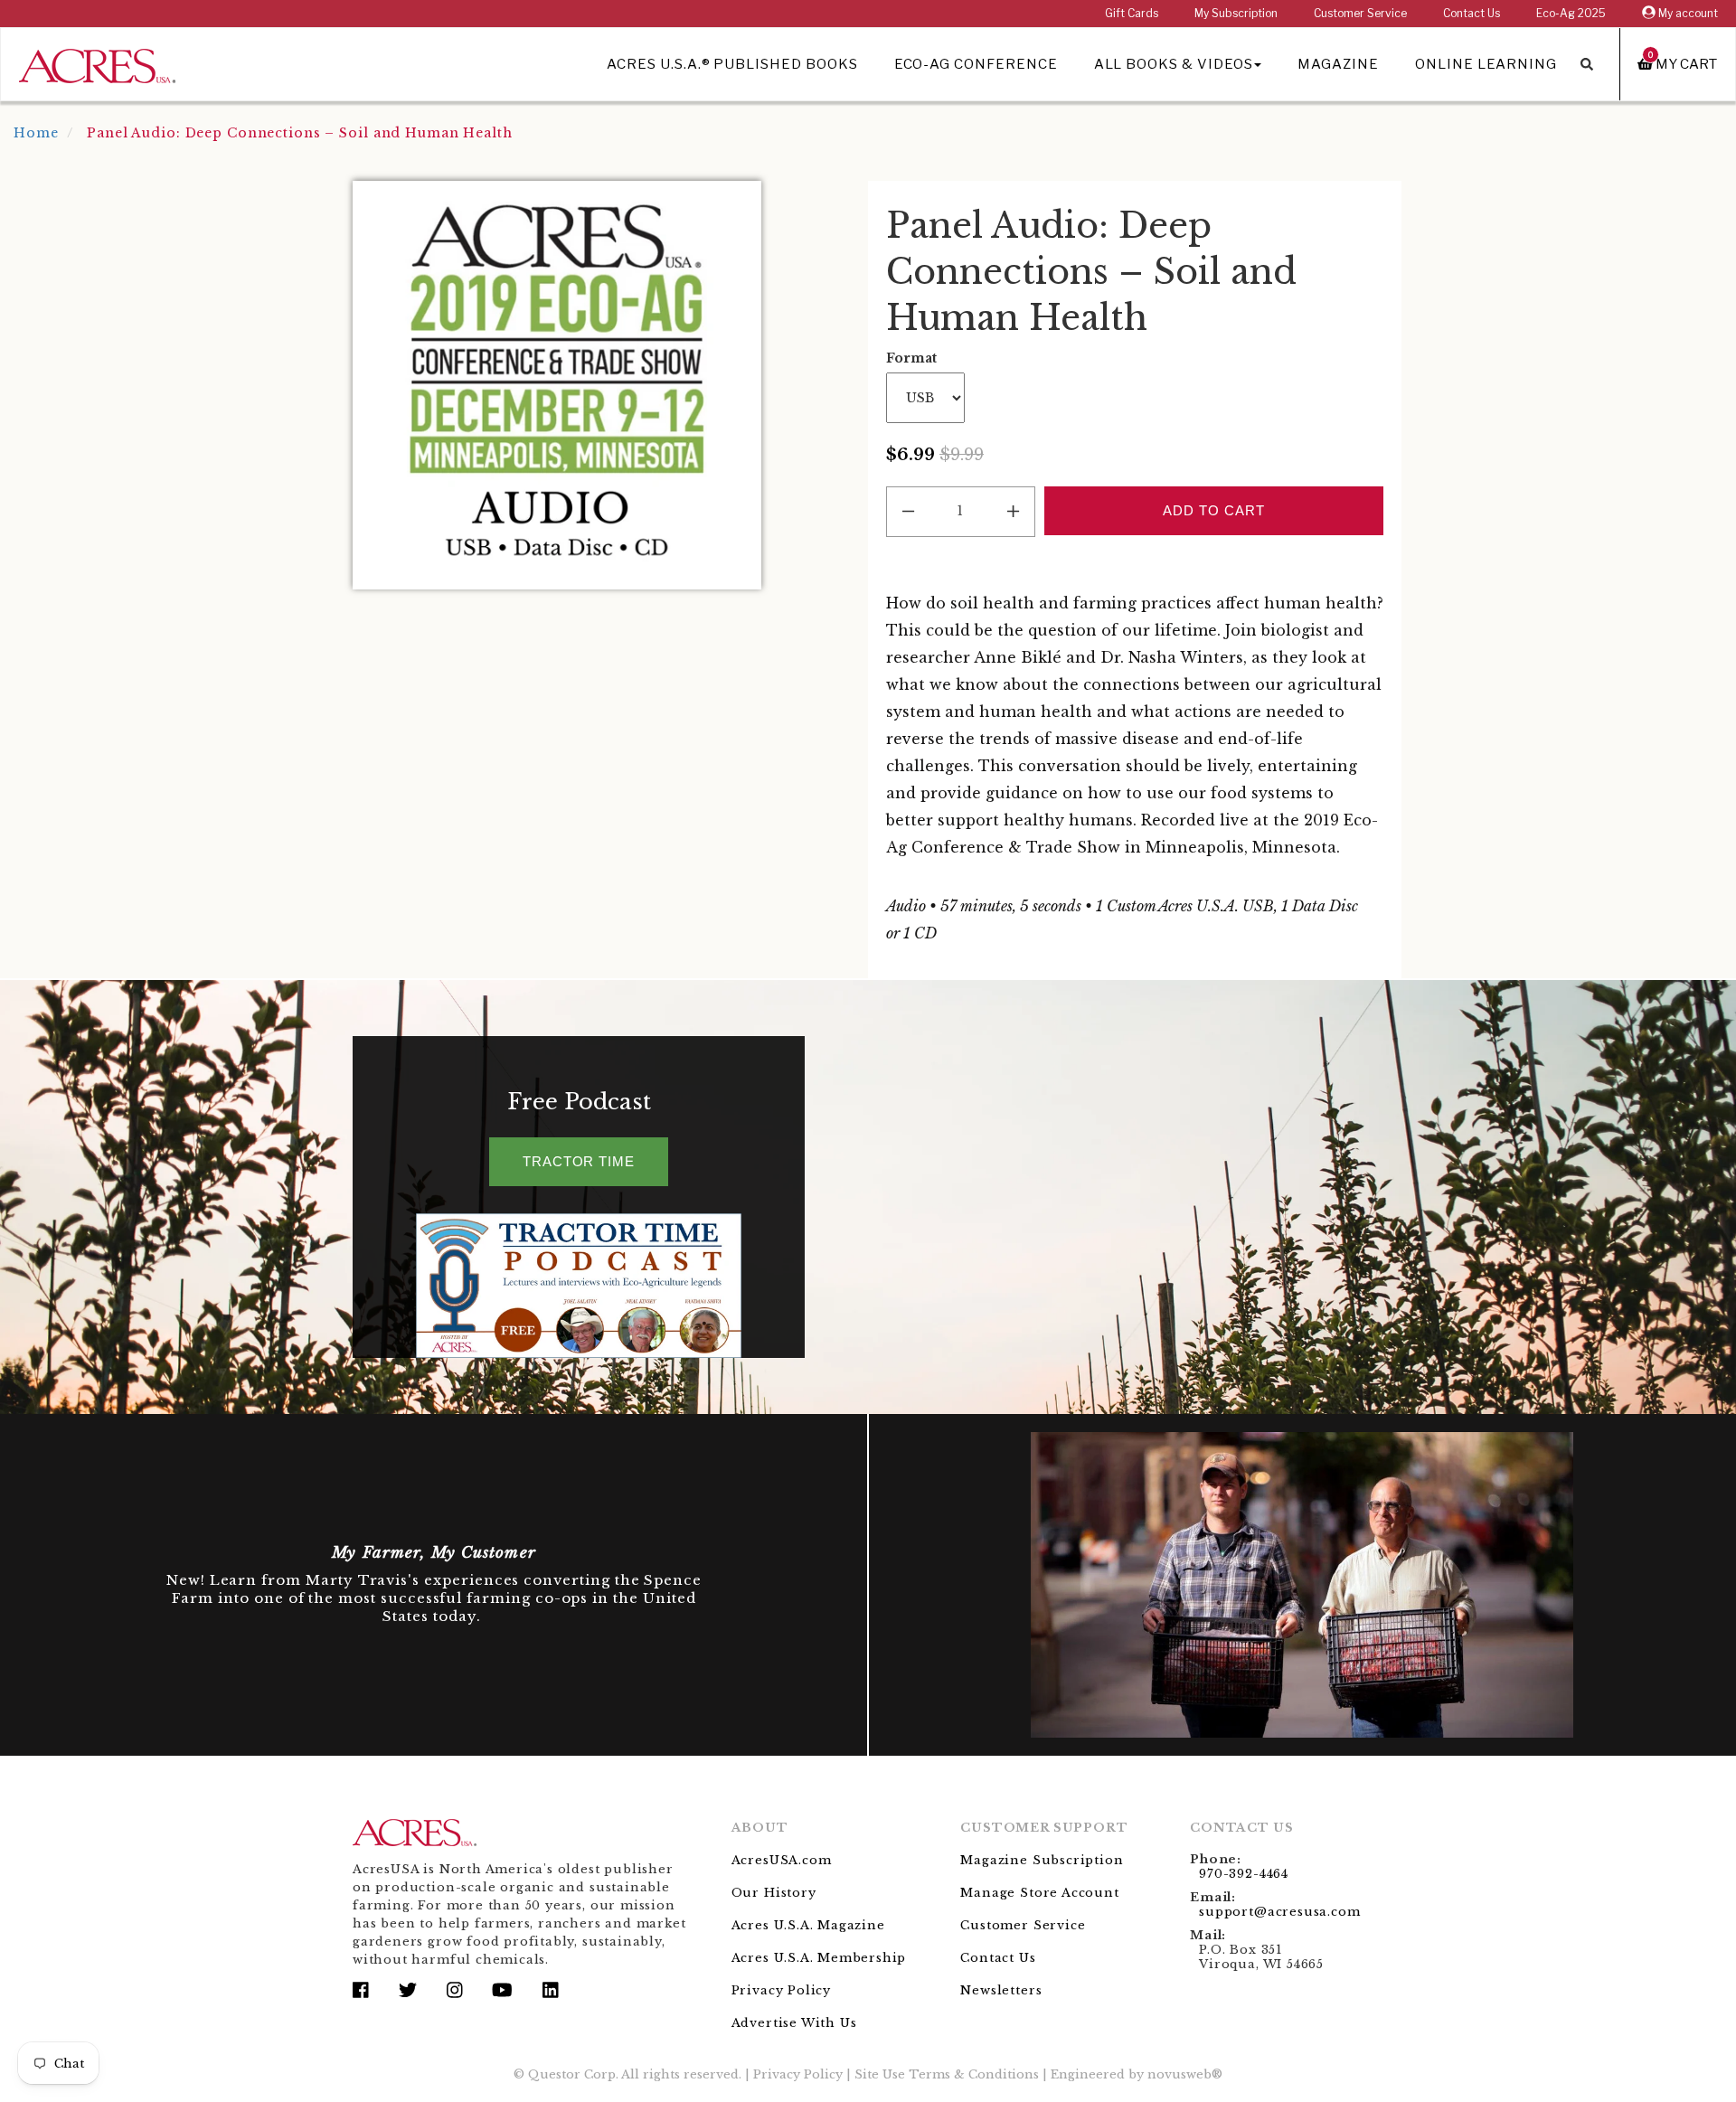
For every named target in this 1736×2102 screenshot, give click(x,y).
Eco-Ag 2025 (1571, 13)
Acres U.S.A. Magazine (808, 1925)
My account (1687, 13)
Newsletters (1001, 1990)
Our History (774, 1893)
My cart (1683, 64)
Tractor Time (579, 1161)
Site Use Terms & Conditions (947, 2074)
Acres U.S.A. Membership (819, 1958)
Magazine (1338, 64)
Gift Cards (1132, 13)
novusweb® (1185, 2074)
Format (911, 358)
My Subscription (1236, 13)
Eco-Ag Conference (976, 64)
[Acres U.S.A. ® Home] (97, 63)
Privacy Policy (781, 1990)
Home (36, 133)
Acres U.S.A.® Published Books (732, 64)
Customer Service (1360, 13)
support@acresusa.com (1279, 1912)
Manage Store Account (1039, 1893)
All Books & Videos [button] (1174, 64)
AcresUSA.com (782, 1860)
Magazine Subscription (1042, 1860)
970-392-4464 (1244, 1874)
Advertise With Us (794, 2023)
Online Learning (1486, 64)
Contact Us (1472, 13)
